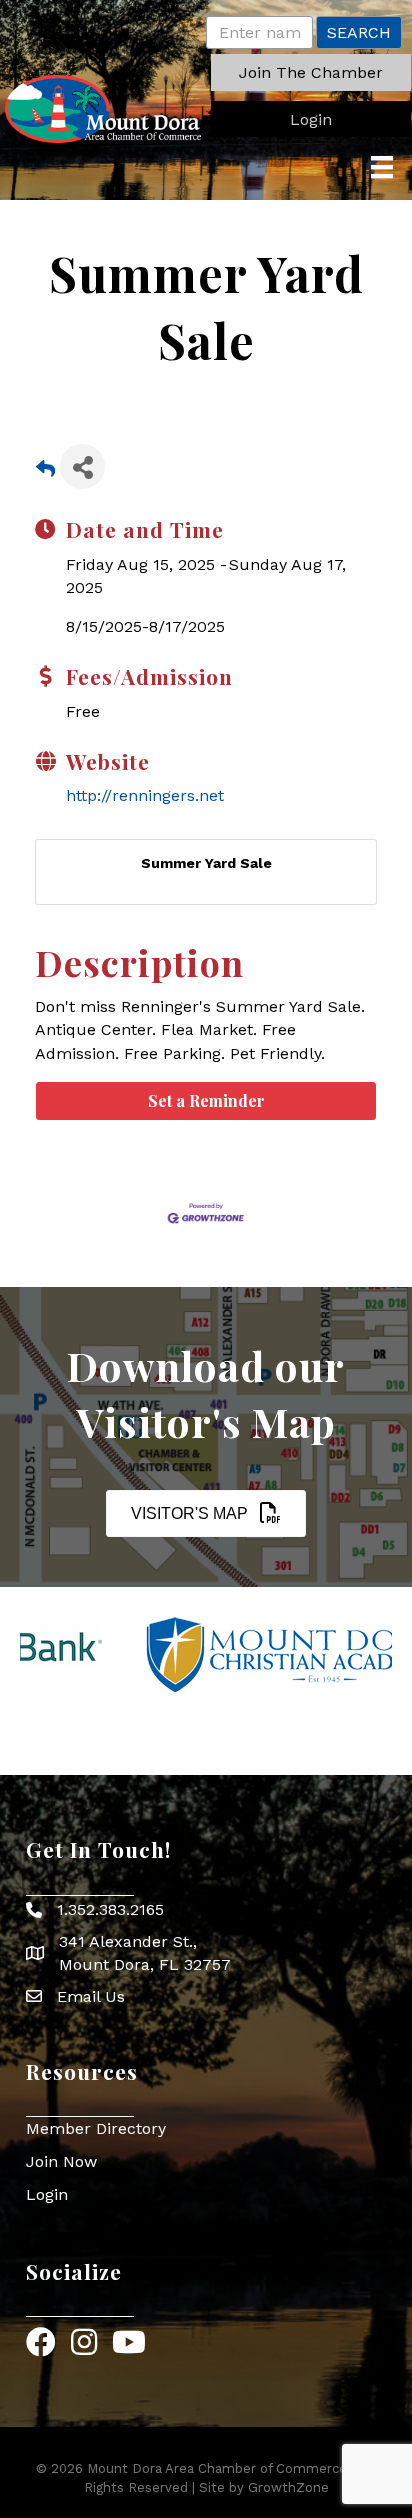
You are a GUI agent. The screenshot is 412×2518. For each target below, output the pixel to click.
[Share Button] (82, 466)
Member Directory (96, 2128)
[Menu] (382, 167)
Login (47, 2194)
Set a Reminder (206, 1100)
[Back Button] (45, 472)
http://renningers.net (145, 795)
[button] (311, 72)
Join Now (61, 2161)
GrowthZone (288, 2487)
